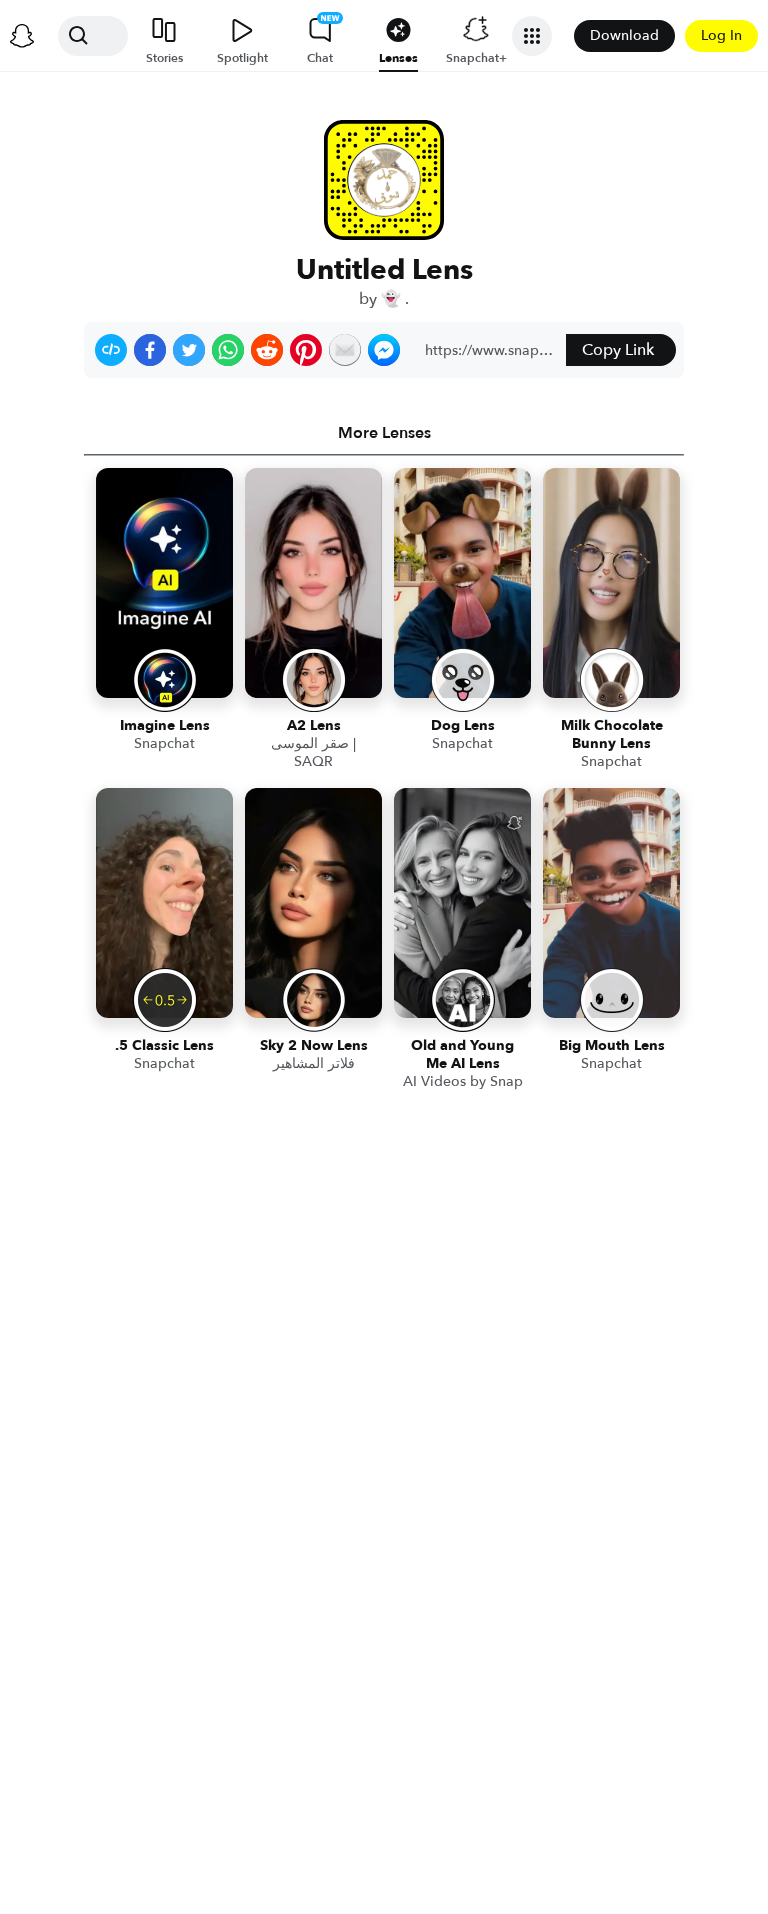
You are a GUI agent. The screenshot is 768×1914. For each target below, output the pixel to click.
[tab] (384, 433)
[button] (111, 350)
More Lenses (384, 433)
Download (624, 35)
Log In (721, 35)
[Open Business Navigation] (532, 36)
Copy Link (618, 350)
